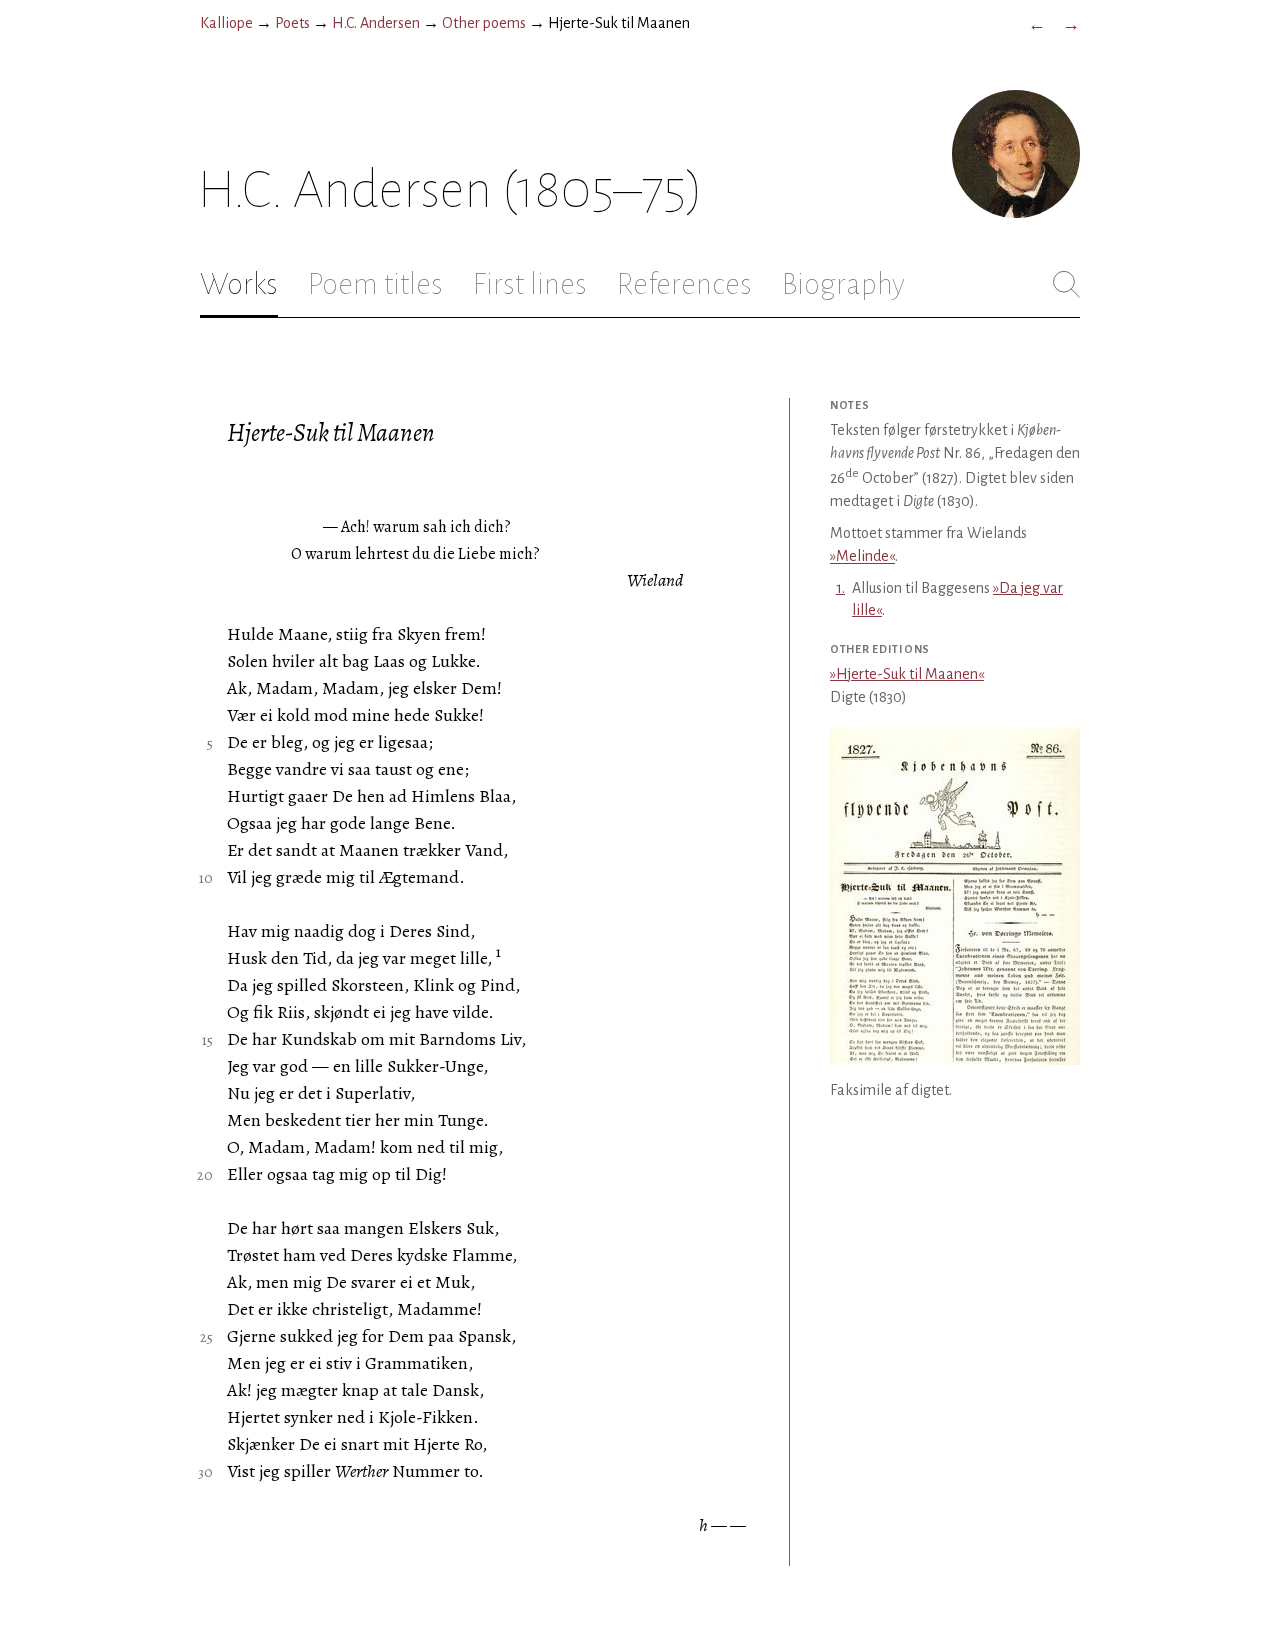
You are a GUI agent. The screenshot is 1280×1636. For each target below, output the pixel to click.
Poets (292, 23)
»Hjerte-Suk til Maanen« (907, 674)
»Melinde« (862, 556)
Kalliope (226, 23)
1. (840, 588)
